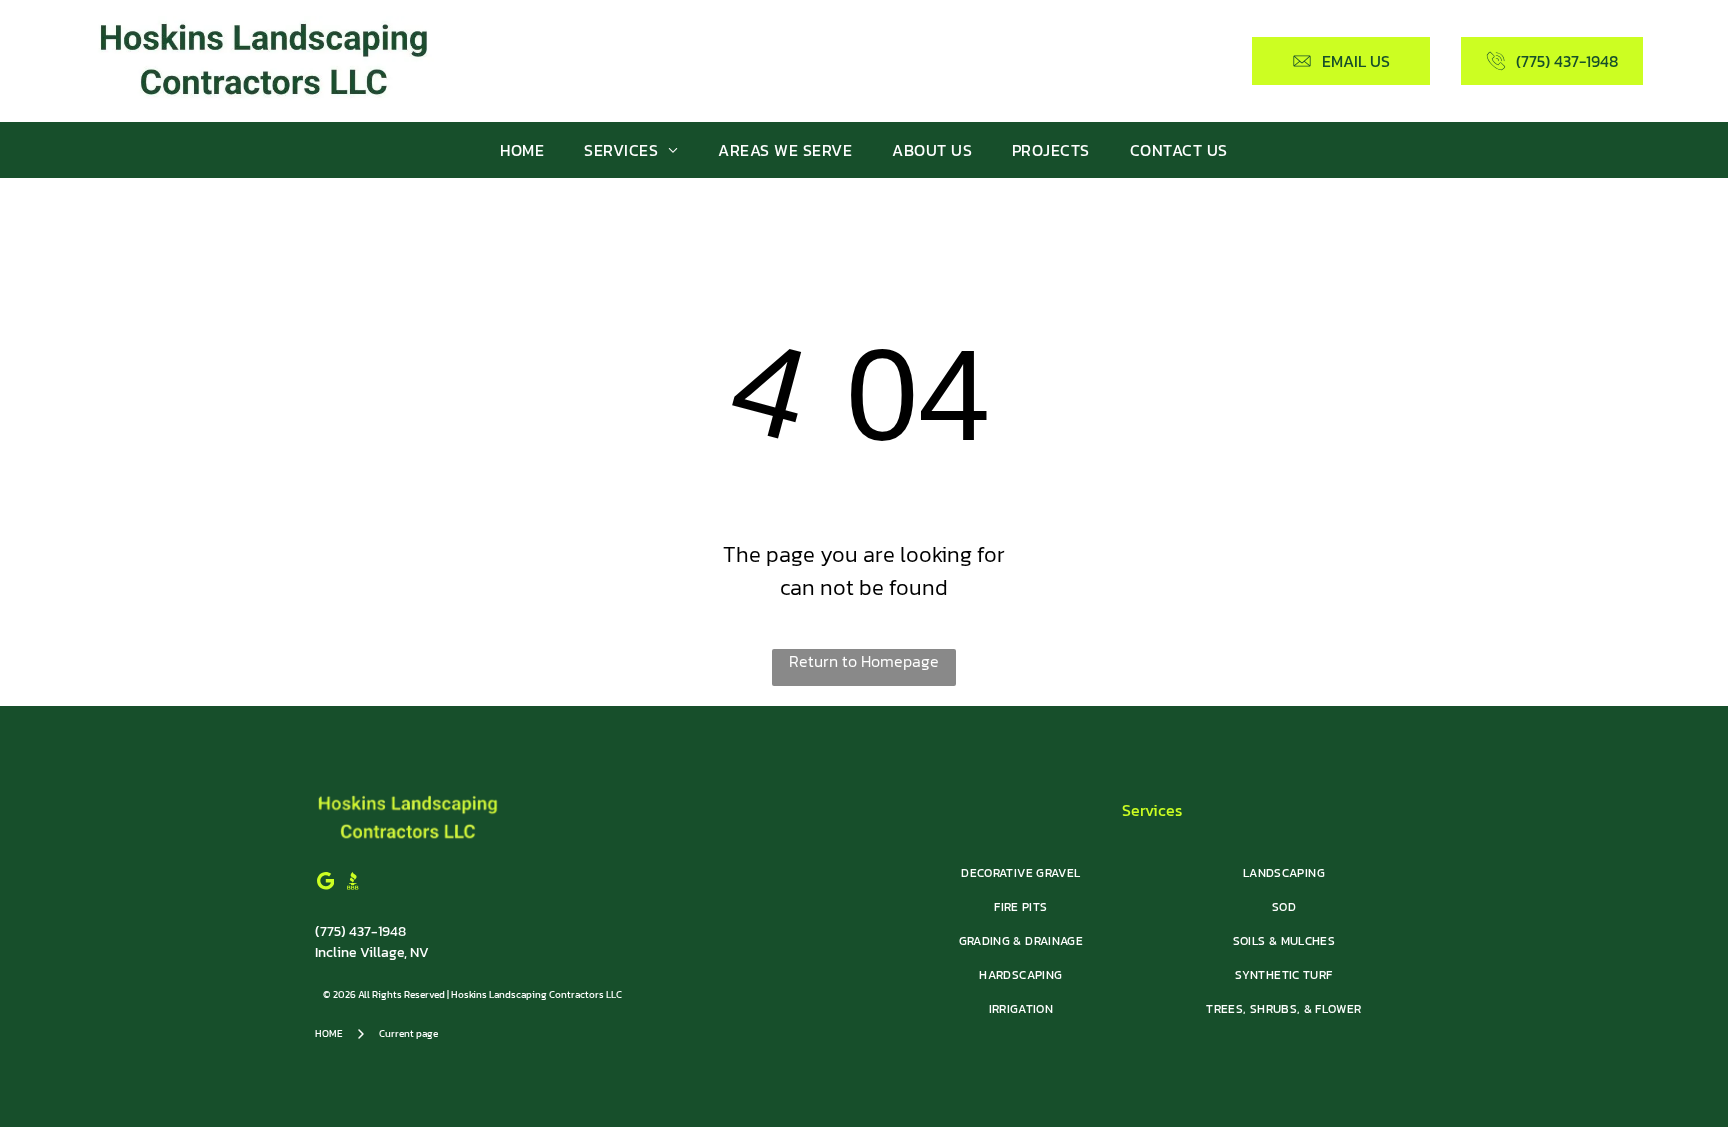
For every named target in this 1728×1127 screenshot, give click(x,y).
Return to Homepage (864, 661)
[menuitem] (522, 150)
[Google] (326, 883)
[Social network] (353, 883)
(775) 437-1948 (360, 931)
